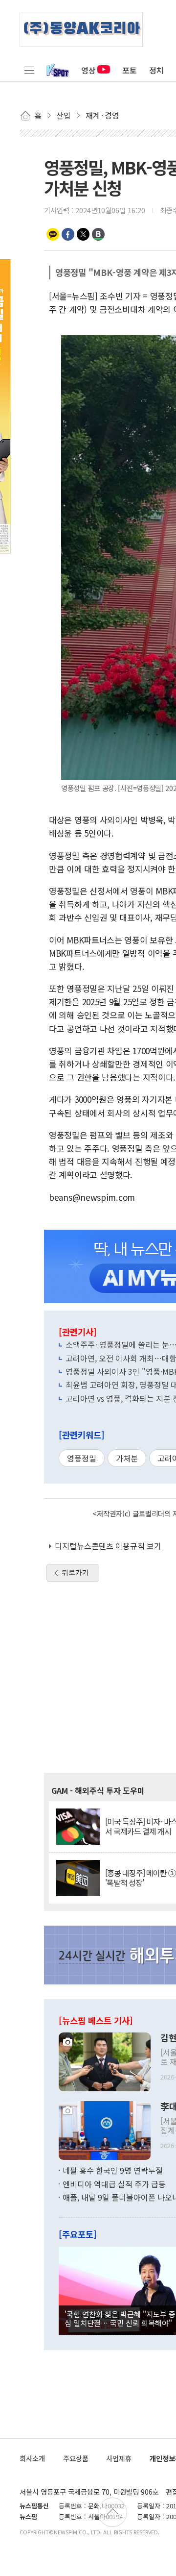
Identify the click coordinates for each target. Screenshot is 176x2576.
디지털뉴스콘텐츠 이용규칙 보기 (108, 1546)
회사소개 (32, 2458)
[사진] (105, 2061)
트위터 (83, 234)
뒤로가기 (75, 1572)
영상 (88, 70)
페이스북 (68, 234)
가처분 (127, 1458)
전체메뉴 (29, 70)
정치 (156, 70)
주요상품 (76, 2458)
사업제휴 (119, 2458)
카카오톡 (53, 234)
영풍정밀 (82, 1458)
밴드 (98, 234)
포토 (130, 70)
